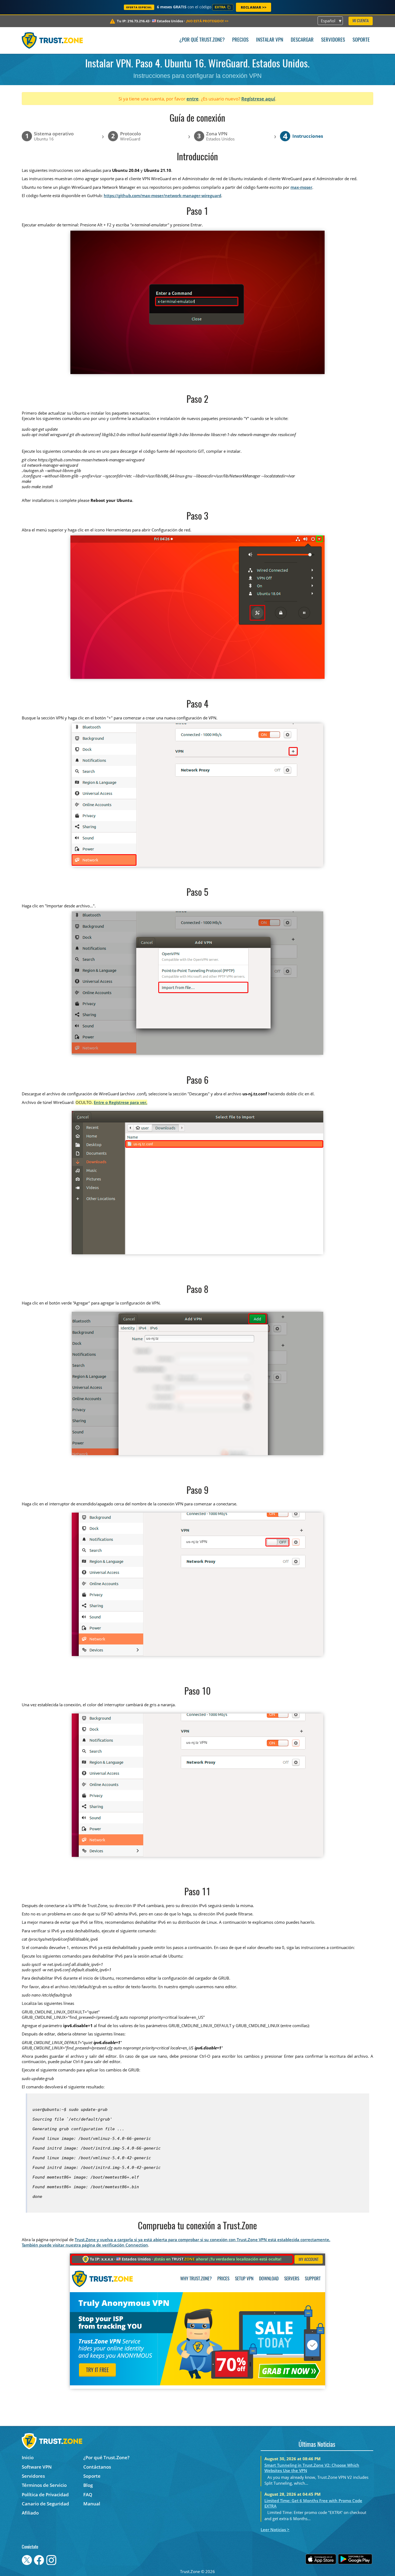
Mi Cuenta (361, 21)
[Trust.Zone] (52, 40)
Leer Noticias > (275, 2530)
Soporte (361, 40)
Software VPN (37, 2467)
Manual (92, 2504)
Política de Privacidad (45, 2495)
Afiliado (30, 2513)
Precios (240, 40)
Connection (137, 2245)
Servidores (333, 40)
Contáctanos (97, 2467)
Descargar (302, 40)
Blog (88, 2485)
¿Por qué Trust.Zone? (202, 40)
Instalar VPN (270, 40)
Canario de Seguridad (45, 2504)
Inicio (28, 2457)
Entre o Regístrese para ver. (121, 1102)
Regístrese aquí (258, 99)
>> (207, 21)
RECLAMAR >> (254, 7)
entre (193, 99)
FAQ (88, 2495)
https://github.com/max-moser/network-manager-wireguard (162, 195)
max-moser (301, 187)
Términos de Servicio (44, 2485)
